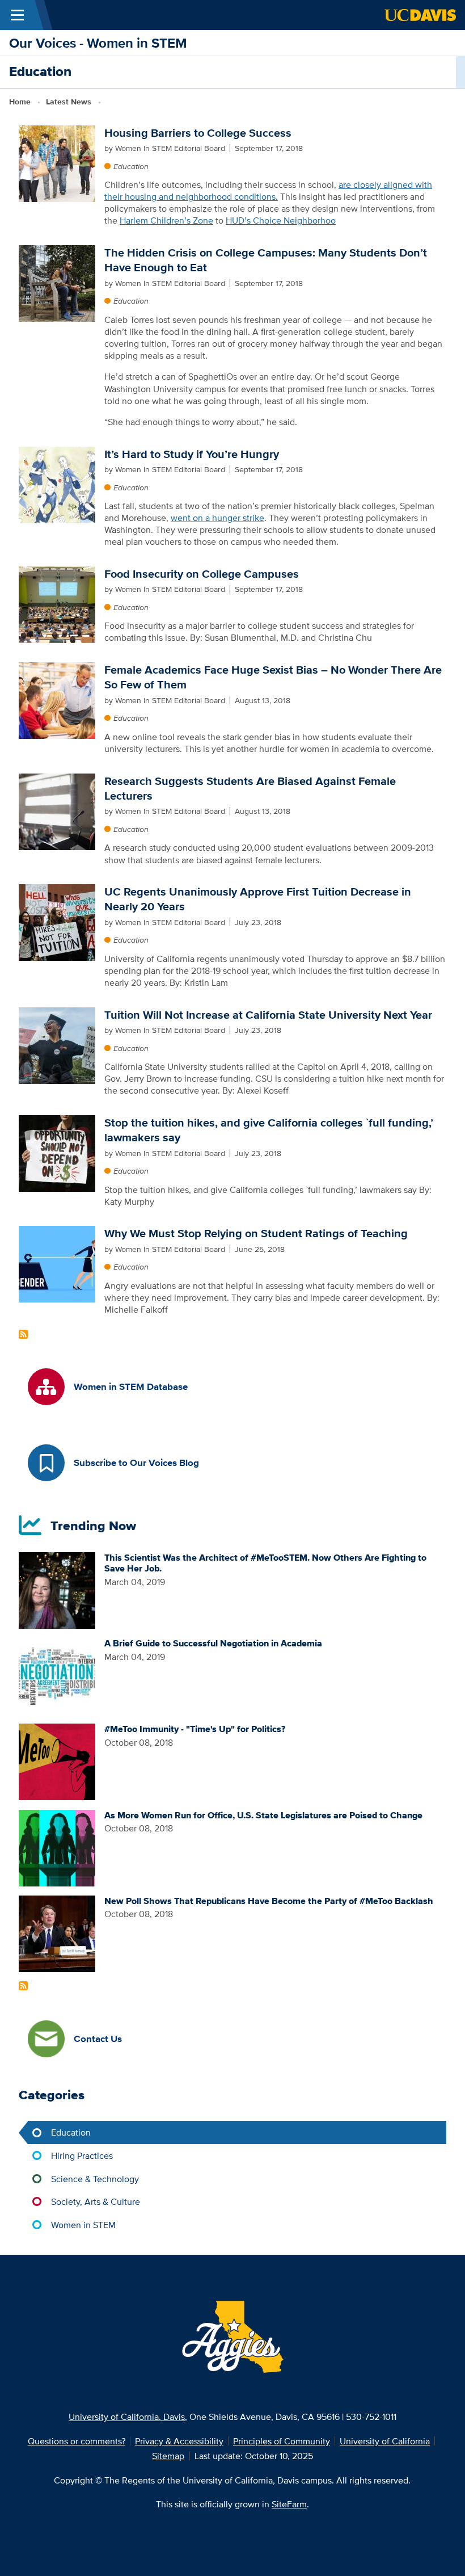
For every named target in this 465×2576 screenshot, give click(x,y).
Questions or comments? (77, 2441)
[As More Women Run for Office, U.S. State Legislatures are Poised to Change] (57, 1847)
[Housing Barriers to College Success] (57, 162)
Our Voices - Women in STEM (98, 43)
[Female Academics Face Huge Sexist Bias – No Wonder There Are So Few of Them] (57, 699)
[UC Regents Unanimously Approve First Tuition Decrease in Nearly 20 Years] (57, 922)
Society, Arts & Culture (96, 2201)
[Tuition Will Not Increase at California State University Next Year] (57, 1044)
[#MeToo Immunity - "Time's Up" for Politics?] (57, 1761)
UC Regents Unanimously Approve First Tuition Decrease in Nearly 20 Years (258, 899)
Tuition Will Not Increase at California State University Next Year (268, 1015)
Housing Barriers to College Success (198, 133)
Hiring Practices (82, 2155)
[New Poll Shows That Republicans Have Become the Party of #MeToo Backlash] (57, 1932)
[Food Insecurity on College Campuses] (57, 603)
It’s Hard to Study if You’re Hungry (192, 454)
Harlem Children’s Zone (166, 220)
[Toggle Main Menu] (17, 15)
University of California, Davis (127, 2417)
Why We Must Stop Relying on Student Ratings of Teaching (256, 1233)
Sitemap (168, 2456)
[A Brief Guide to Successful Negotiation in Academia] (57, 1675)
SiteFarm (289, 2504)
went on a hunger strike (217, 518)
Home (20, 102)
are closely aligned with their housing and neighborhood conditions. (268, 190)
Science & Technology (95, 2179)
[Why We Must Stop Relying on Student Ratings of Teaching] (57, 1263)
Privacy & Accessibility (179, 2441)
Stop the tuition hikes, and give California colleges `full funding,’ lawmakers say (269, 1130)
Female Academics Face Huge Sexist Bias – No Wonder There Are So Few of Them (273, 677)
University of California (385, 2441)
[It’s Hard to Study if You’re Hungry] (57, 484)
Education (131, 166)
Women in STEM (83, 2225)
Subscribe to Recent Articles (23, 1986)
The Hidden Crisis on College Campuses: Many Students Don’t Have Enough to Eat (266, 260)
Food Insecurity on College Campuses (202, 574)
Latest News (69, 102)
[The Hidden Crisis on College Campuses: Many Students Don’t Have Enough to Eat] (57, 282)
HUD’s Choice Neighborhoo (281, 220)
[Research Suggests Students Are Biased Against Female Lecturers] (57, 810)
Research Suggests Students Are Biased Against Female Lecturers (250, 788)
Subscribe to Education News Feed (23, 1334)
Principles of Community (282, 2441)
